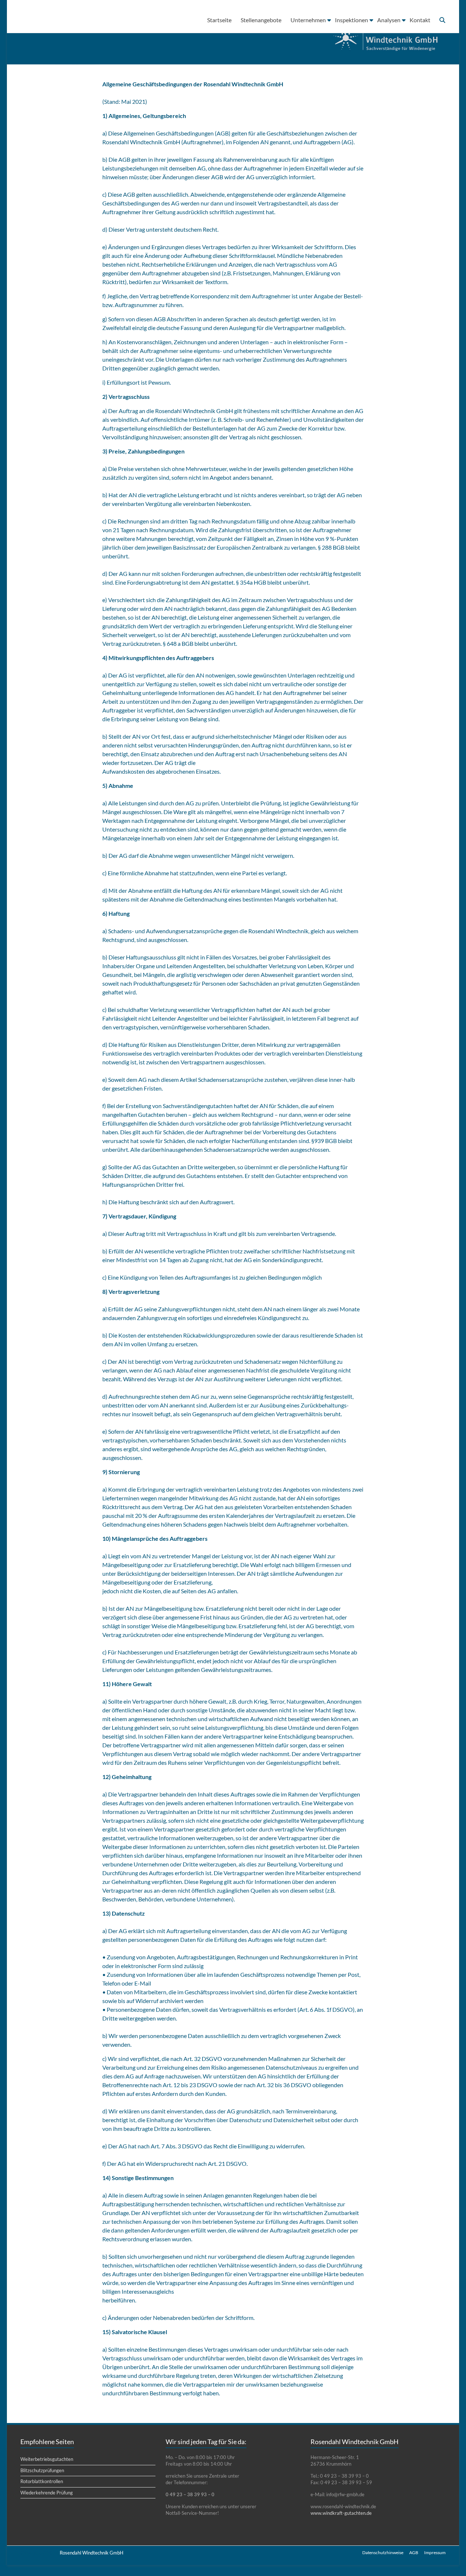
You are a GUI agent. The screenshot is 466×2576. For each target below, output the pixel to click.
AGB (414, 2553)
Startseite (220, 20)
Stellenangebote (261, 20)
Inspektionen (352, 20)
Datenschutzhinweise (383, 2553)
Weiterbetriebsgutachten (47, 2459)
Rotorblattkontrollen (42, 2481)
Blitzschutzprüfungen (42, 2470)
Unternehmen (309, 20)
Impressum (435, 2553)
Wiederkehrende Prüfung (47, 2493)
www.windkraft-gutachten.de (341, 2513)
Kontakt (420, 20)
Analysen (389, 20)
